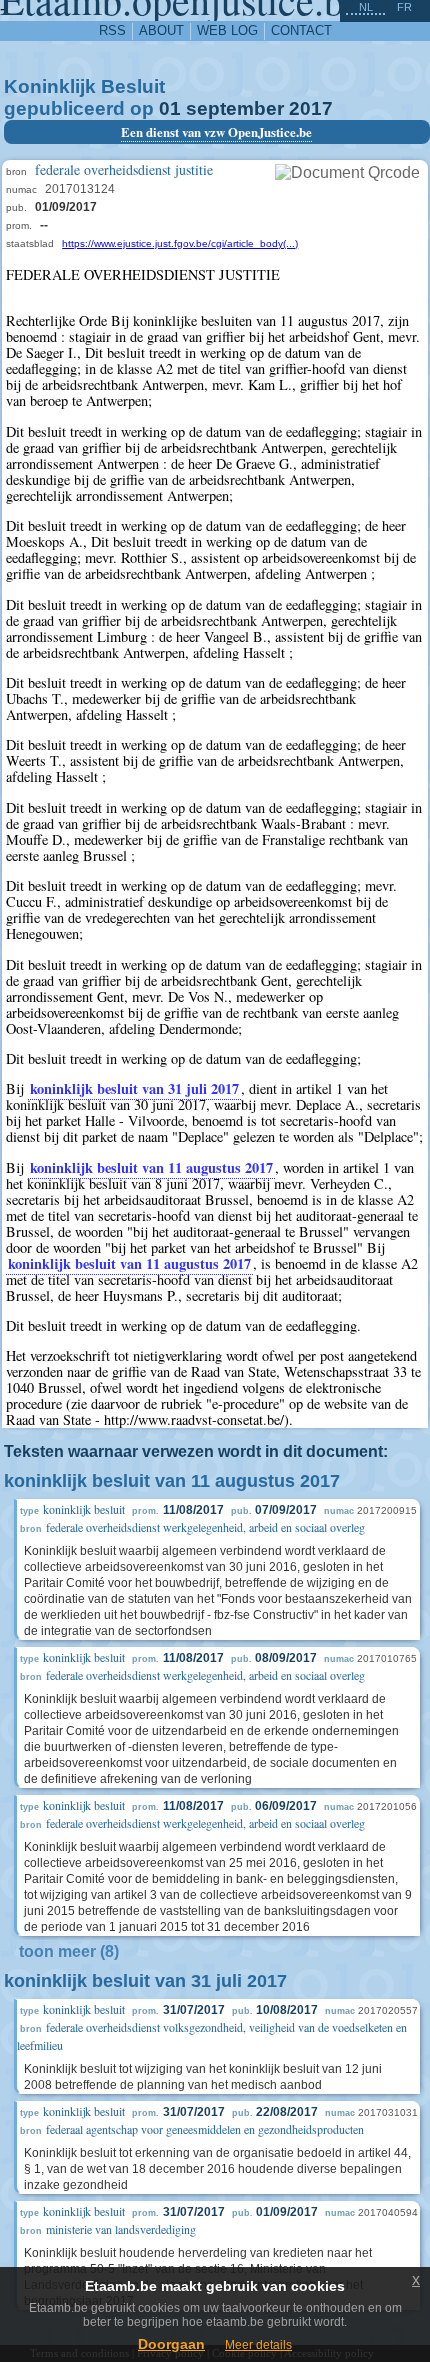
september (235, 108)
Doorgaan (171, 2344)
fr (404, 7)
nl (366, 7)
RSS (112, 30)
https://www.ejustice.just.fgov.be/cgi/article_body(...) (180, 243)
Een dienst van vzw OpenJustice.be (216, 132)
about (161, 30)
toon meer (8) (69, 1951)
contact (301, 30)
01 (170, 108)
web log (227, 30)
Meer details (258, 2345)
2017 (311, 108)
